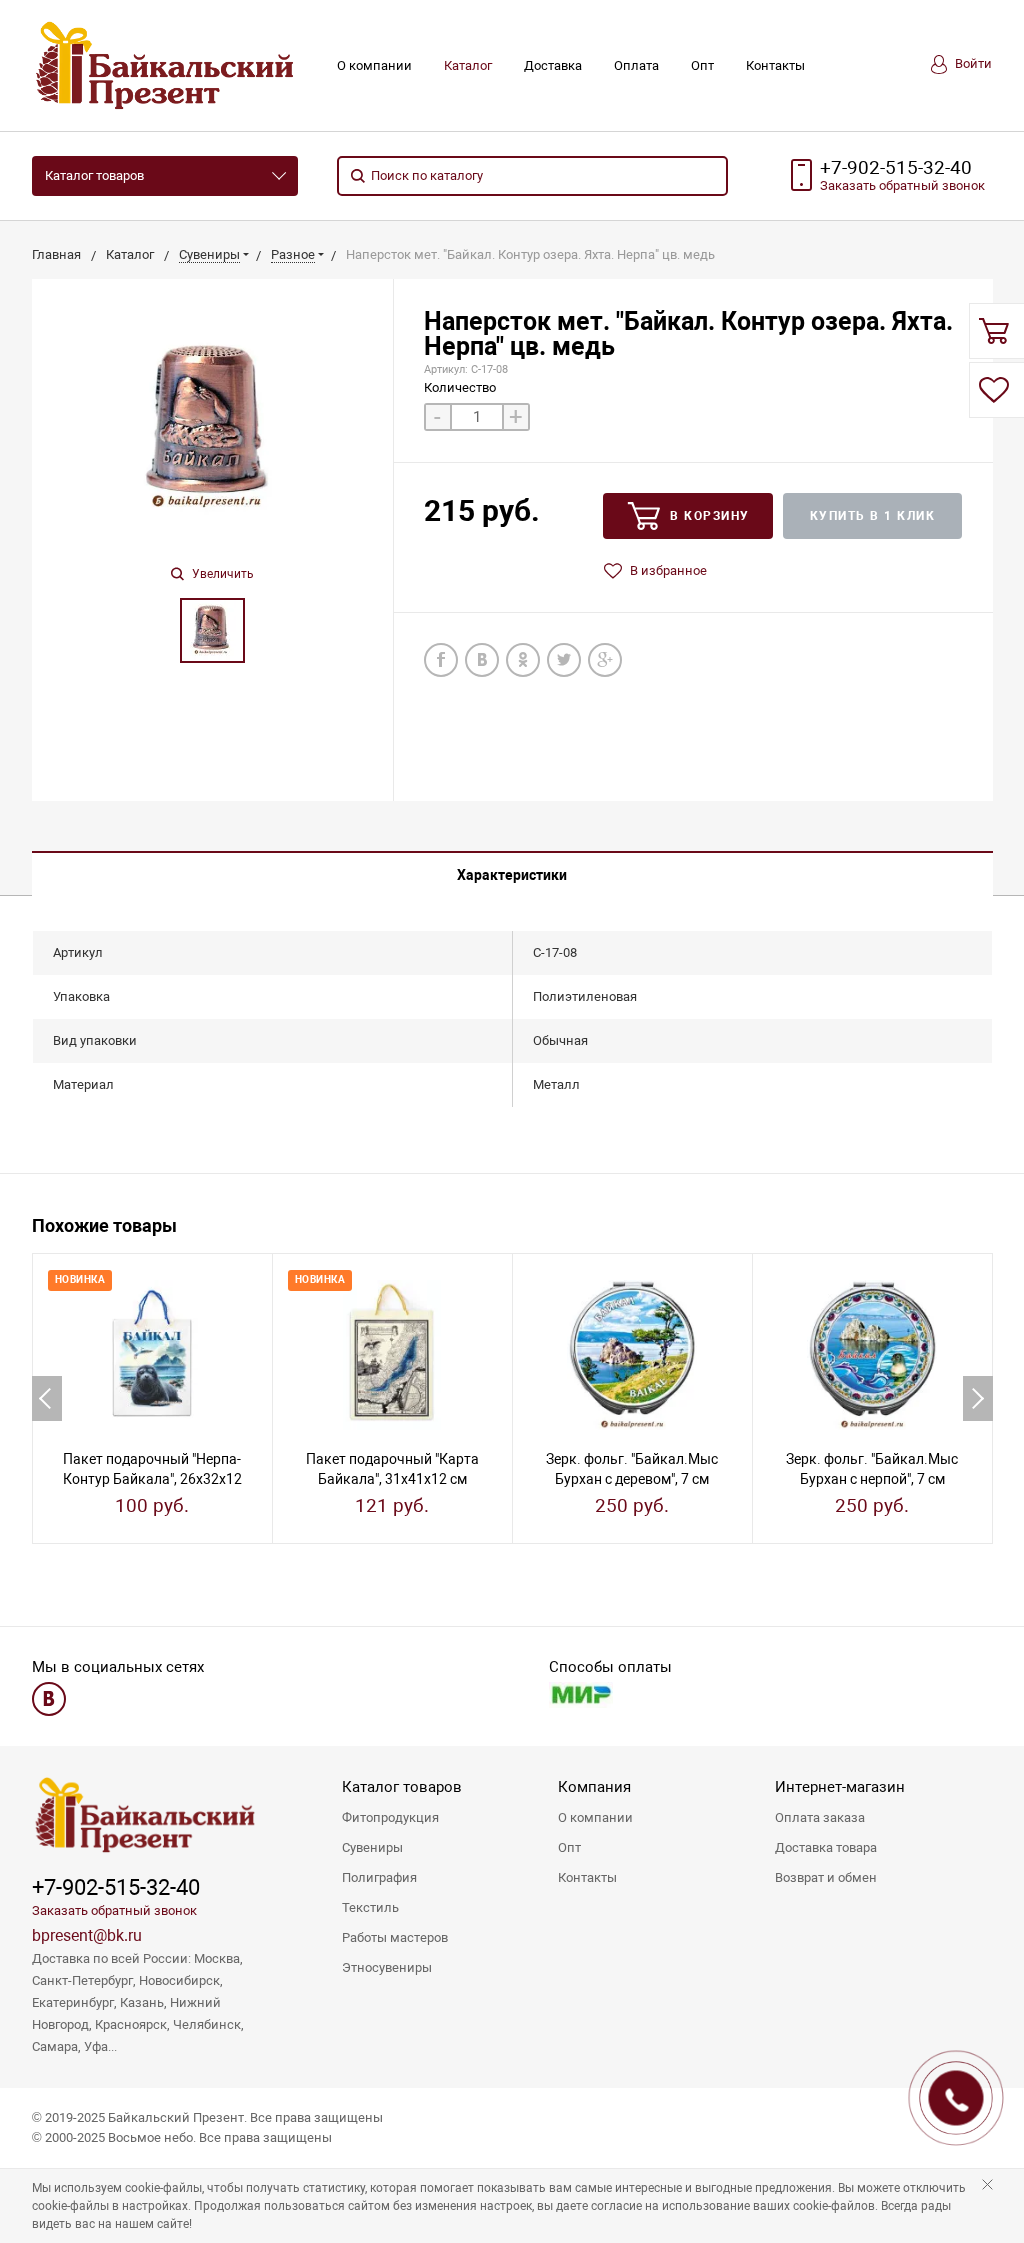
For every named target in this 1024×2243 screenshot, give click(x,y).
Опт (702, 65)
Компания (594, 1787)
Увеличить (221, 574)
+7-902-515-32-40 (896, 168)
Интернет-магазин (840, 1787)
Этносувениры (387, 1967)
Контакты (775, 65)
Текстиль (370, 1907)
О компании (374, 65)
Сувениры (372, 1847)
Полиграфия (379, 1877)
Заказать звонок (902, 185)
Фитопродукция (390, 1817)
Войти (972, 63)
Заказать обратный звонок (114, 1910)
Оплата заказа (820, 1817)
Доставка (553, 65)
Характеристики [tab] (512, 875)
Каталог (468, 65)
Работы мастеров (395, 1937)
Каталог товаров (94, 175)
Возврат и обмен (826, 1877)
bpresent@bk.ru (87, 1935)
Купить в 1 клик (873, 516)
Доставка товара (826, 1847)
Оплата (636, 65)
